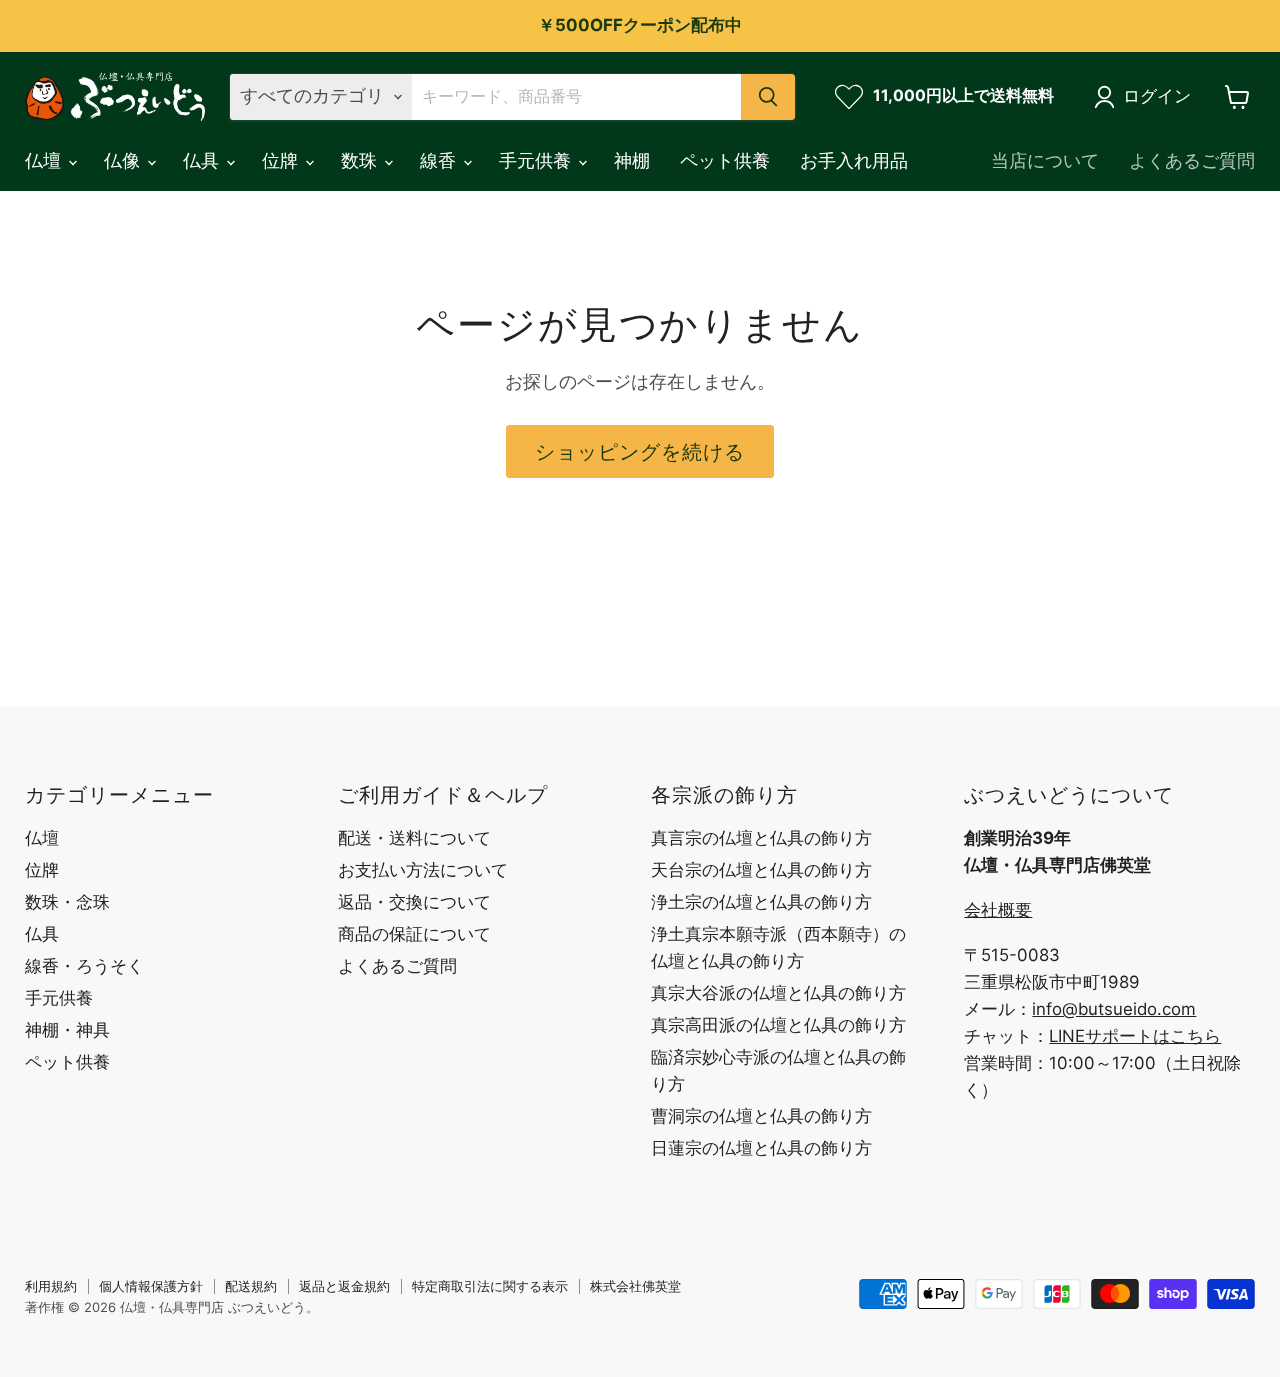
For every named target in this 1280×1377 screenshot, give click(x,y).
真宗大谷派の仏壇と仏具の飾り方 (778, 993)
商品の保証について (414, 934)
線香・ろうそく (84, 966)
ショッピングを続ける (640, 451)
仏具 (203, 160)
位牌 (282, 160)
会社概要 (998, 910)
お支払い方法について (423, 870)
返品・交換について (414, 902)
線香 (440, 160)
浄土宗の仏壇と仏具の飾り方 (761, 902)
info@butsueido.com (1114, 1009)
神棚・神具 (67, 1030)
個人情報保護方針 (151, 1286)
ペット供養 (725, 160)
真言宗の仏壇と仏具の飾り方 (761, 838)
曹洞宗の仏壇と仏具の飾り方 (761, 1116)
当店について (1045, 160)
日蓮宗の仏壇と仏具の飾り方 (761, 1148)
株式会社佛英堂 (635, 1286)
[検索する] (768, 97)
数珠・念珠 (67, 902)
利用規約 (51, 1286)
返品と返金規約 (344, 1286)
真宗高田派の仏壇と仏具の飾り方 (778, 1025)
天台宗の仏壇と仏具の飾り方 (761, 870)
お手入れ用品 (854, 160)
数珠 (361, 160)
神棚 (632, 160)
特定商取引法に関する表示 (490, 1286)
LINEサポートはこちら (1135, 1036)
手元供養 (537, 160)
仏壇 (45, 160)
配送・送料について (414, 838)
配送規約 (251, 1286)
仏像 (124, 160)
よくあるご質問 (1192, 160)
